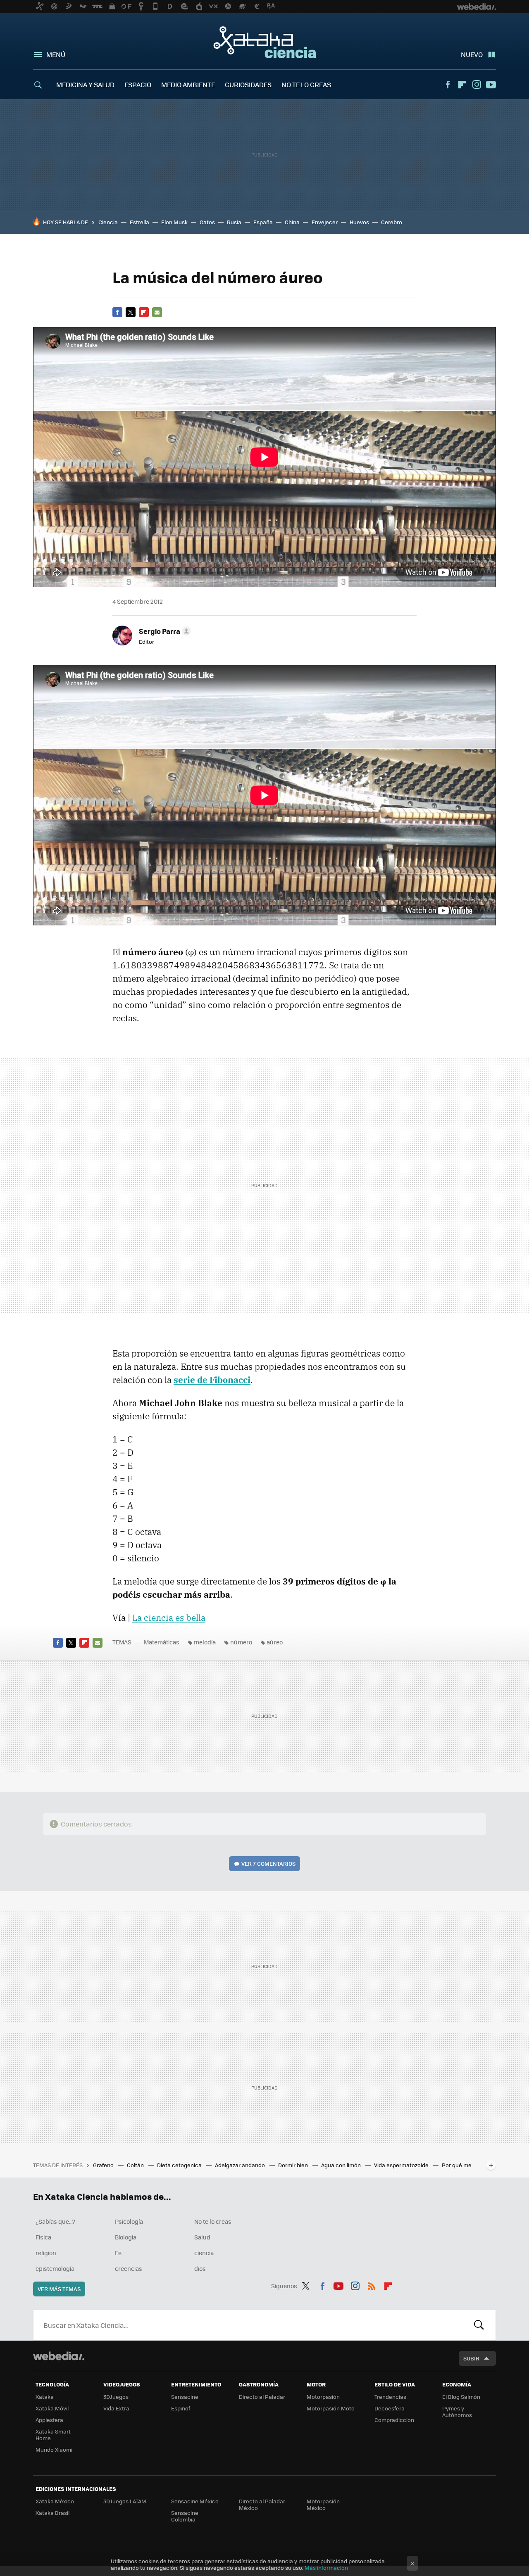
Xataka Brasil (52, 2513)
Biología (126, 2237)
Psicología (129, 2221)
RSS (372, 2284)
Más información (326, 2568)
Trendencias (390, 2397)
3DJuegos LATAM (125, 2501)
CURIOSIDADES (248, 84)
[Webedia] (59, 2356)
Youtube (491, 85)
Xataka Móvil (52, 2408)
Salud (202, 2237)
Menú (56, 54)
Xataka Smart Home (53, 2435)
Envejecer (325, 222)
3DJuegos (116, 2397)
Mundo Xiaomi (54, 2449)
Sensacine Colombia (185, 2516)
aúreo (275, 1642)
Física (43, 2237)
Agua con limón (342, 2165)
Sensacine (185, 2397)
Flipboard (462, 85)
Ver (268, 1863)
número (241, 1642)
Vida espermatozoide (402, 2165)
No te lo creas (213, 2221)
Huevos (359, 222)
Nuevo (472, 54)
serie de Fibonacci (212, 1380)
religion (46, 2253)
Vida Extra (116, 2408)
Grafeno (104, 2165)
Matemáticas (162, 1642)
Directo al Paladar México (262, 2504)
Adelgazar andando (241, 2165)
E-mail (157, 312)
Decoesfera (390, 2408)
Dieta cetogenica (180, 2165)
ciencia (204, 2253)
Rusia (234, 222)
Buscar (479, 2325)
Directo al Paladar (262, 2397)
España (263, 222)
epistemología (55, 2268)
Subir (471, 2358)
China (292, 222)
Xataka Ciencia (265, 42)
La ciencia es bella (169, 1618)
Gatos (207, 222)
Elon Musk (174, 222)
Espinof (181, 2408)
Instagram (477, 85)
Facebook (448, 85)
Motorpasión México (323, 2504)
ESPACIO (138, 84)
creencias (129, 2268)
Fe (118, 2253)
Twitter (131, 312)
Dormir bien (294, 2165)
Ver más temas (59, 2289)
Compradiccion (394, 2420)
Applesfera (49, 2420)
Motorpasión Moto (331, 2408)
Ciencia (108, 222)
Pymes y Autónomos (457, 2411)
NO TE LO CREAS (306, 84)
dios (200, 2268)
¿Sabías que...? (55, 2221)
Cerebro (392, 222)
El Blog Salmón (461, 2397)
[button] (164, 631)
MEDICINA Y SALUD (85, 84)
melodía (205, 1642)
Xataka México (55, 2501)
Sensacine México (195, 2501)
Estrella (139, 222)
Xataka (45, 2397)
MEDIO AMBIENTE (188, 84)
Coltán (136, 2165)
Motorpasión (323, 2397)
